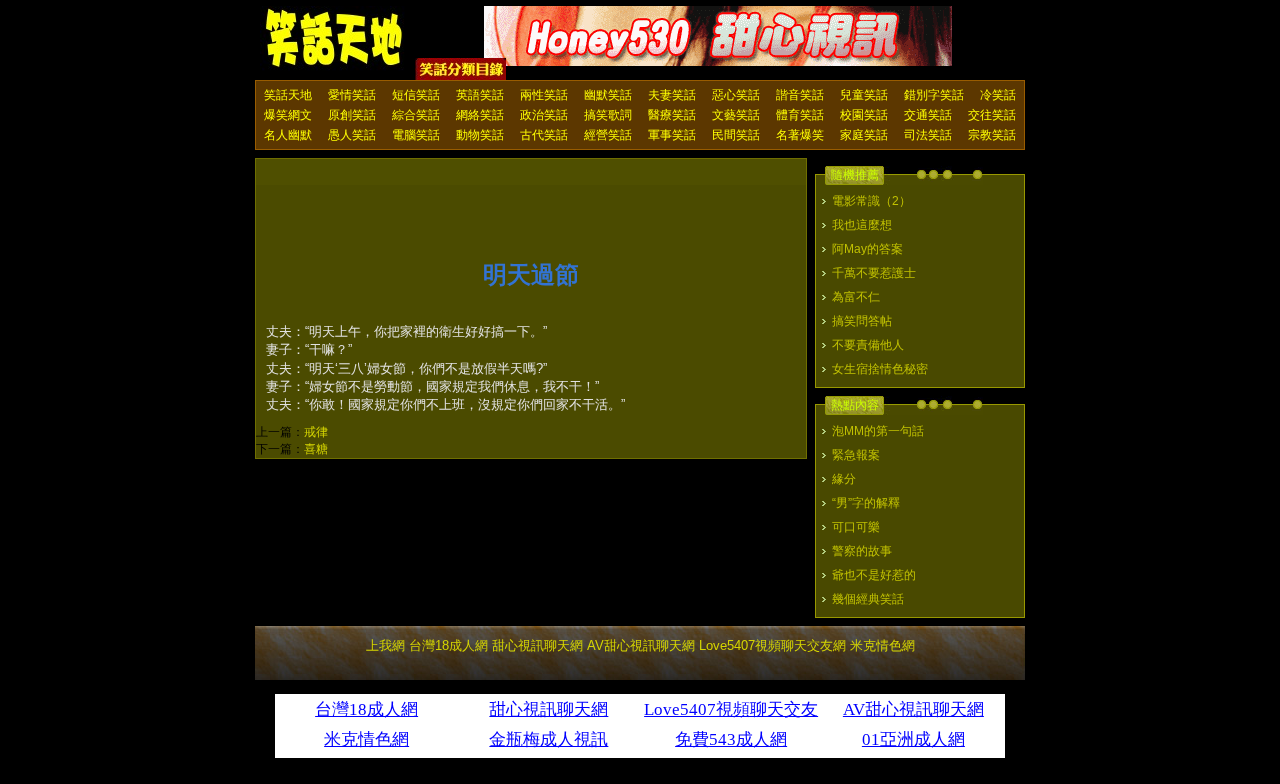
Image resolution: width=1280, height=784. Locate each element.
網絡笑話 (480, 115)
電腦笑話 (416, 135)
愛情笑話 (352, 95)
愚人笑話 (352, 135)
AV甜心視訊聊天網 (641, 645)
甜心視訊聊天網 (537, 645)
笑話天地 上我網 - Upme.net (335, 39)
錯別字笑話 (934, 95)
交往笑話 (992, 115)
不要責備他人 (868, 345)
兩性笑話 (544, 95)
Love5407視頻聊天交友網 (772, 645)
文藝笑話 (736, 115)
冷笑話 (998, 95)
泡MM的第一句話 (878, 431)
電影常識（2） (871, 201)
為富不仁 (856, 297)
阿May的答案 (867, 249)
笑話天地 (288, 95)
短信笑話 (416, 95)
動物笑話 (480, 135)
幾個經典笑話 (868, 599)
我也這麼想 (862, 225)
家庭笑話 (864, 135)
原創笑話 (352, 115)
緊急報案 (856, 455)
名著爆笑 (800, 135)
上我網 (385, 645)
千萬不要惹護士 (874, 273)
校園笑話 (864, 115)
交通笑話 (928, 115)
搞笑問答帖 (862, 321)
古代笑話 (544, 135)
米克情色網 (882, 645)
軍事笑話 (672, 135)
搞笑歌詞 (608, 115)
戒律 (316, 432)
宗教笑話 (992, 135)
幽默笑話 (608, 95)
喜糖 (316, 449)
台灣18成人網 (448, 645)
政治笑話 (544, 115)
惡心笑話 (736, 95)
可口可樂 (856, 527)
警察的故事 (862, 551)
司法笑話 (928, 135)
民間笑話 (736, 135)
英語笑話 (480, 95)
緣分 (844, 479)
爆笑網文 (288, 115)
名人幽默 (288, 135)
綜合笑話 (416, 115)
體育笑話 (800, 115)
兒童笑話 (864, 95)
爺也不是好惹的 (874, 575)
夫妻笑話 (672, 95)
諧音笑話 (800, 95)
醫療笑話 (672, 115)
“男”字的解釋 (866, 503)
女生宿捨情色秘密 (880, 369)
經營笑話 (608, 135)
